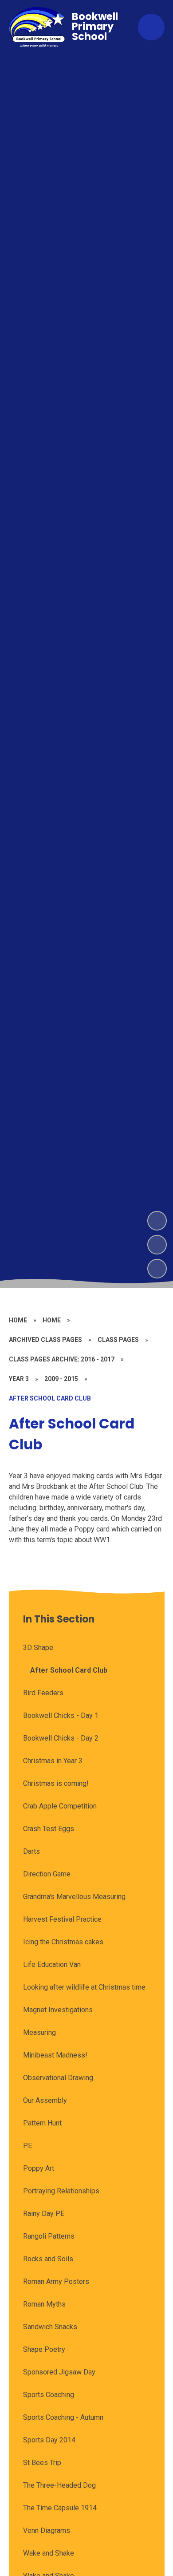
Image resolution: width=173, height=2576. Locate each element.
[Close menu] (151, 27)
